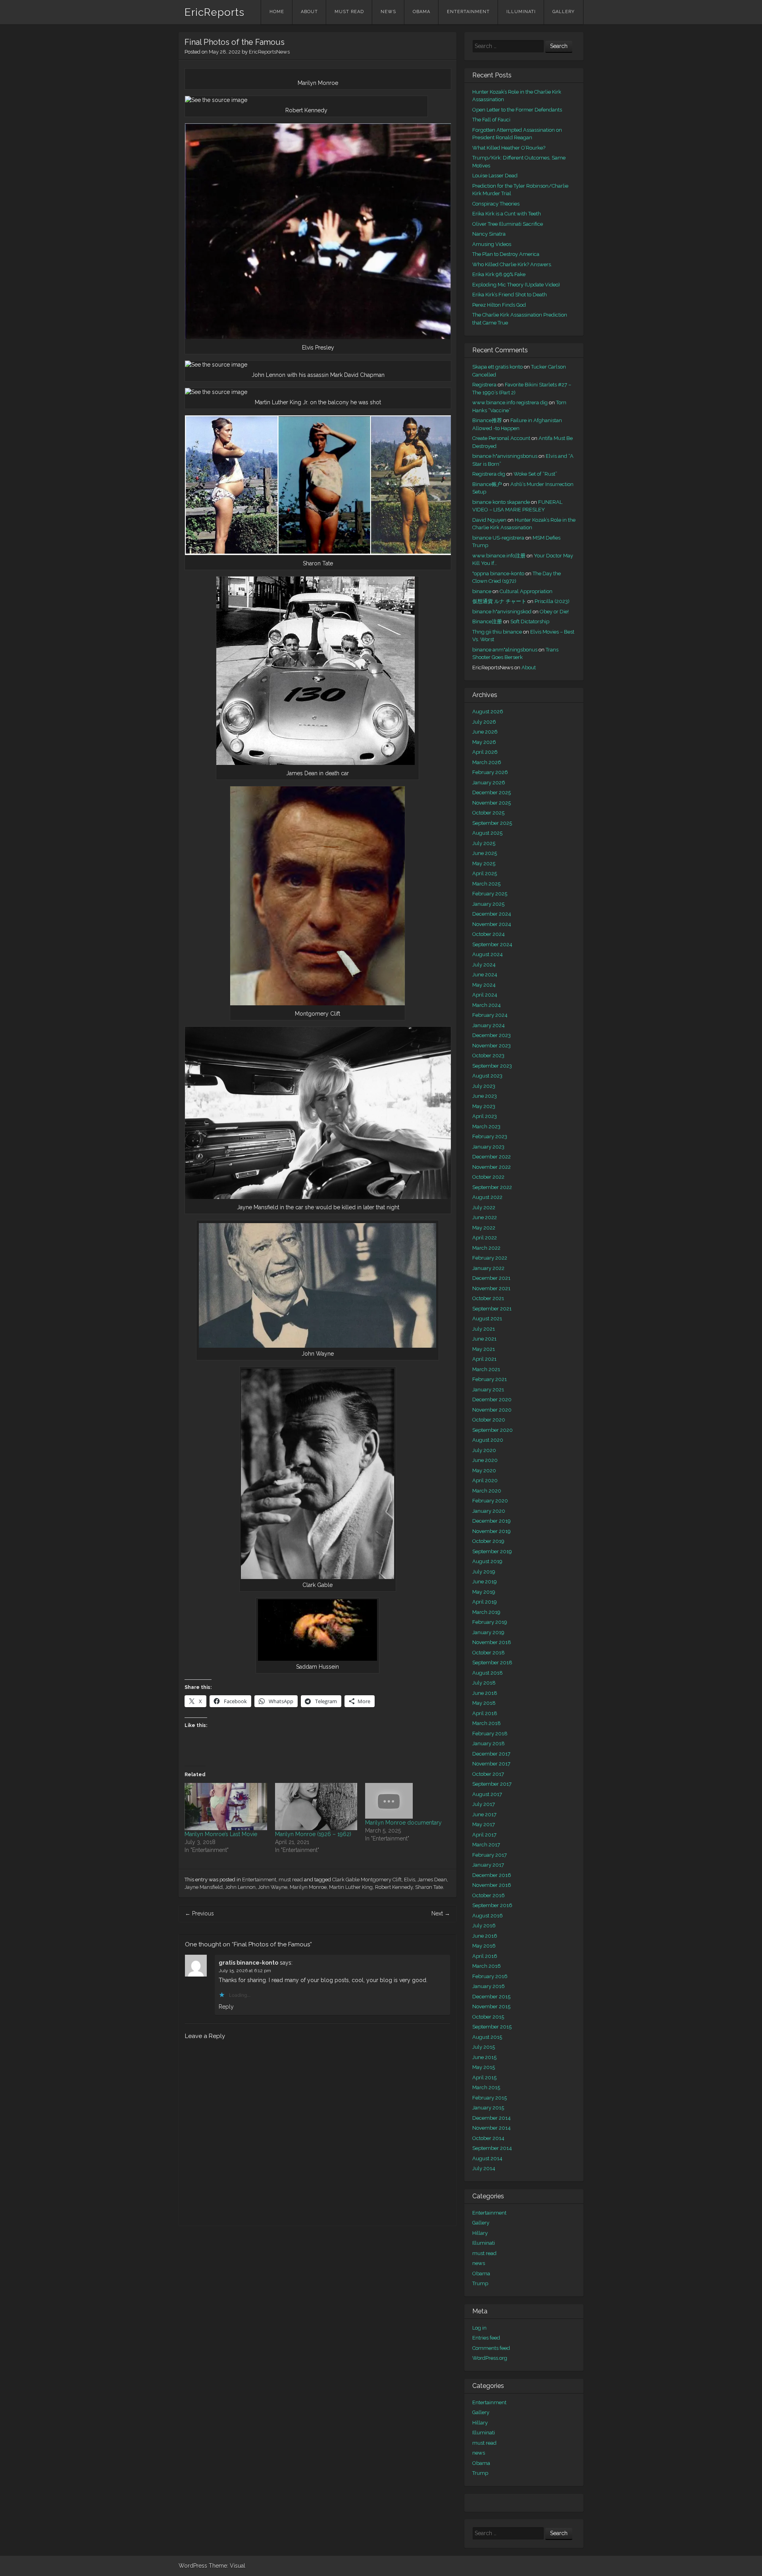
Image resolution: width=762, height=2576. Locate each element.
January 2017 (488, 1865)
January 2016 (489, 1986)
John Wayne (273, 1887)
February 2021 (490, 1379)
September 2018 (492, 1663)
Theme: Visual (227, 2566)
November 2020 (492, 1410)
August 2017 (487, 1794)
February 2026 (490, 772)
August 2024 (488, 954)
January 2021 (488, 1390)
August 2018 (488, 1673)
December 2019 (492, 1521)
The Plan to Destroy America (506, 254)
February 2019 (490, 1622)
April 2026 (485, 752)
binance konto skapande (501, 502)
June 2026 (485, 732)
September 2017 (492, 1784)
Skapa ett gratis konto (497, 367)
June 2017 (484, 1814)
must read (349, 12)
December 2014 (492, 2118)
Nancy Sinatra (489, 234)
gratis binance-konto (248, 1963)
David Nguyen (489, 520)
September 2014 (492, 2148)
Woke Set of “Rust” (535, 474)
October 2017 (488, 1774)
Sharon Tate (429, 1887)
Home (277, 12)
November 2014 (492, 2128)
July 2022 (484, 1207)
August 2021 (487, 1319)
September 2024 (492, 944)
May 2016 (484, 1946)
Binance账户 (487, 484)
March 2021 (486, 1369)
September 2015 (492, 2027)
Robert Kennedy (394, 1887)
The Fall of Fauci (491, 120)
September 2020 (493, 1430)
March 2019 (486, 1612)
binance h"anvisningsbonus (505, 456)
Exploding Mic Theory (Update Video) (516, 285)
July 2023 (484, 1086)
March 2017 (486, 1845)
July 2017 (484, 1804)
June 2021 (484, 1339)
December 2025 (492, 792)
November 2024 (492, 924)
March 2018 (487, 1723)
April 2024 (485, 995)
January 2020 (489, 1511)
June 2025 (485, 853)
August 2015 (487, 2037)
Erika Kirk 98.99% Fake (499, 274)
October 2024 (489, 934)
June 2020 (485, 1460)
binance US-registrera (498, 538)
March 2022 (486, 1248)
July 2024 (484, 965)
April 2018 (485, 1713)
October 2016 (489, 1895)
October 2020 (489, 1420)
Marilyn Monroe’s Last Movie (221, 1834)
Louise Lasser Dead (495, 176)
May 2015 (484, 2067)
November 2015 (491, 2006)
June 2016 (485, 1936)
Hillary (480, 2233)
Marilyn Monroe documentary (403, 1823)
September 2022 (492, 1187)
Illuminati (521, 12)
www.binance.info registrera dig (510, 402)
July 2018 (484, 1683)
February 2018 (490, 1734)
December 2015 (491, 1997)
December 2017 (491, 1754)
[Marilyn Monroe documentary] (406, 1801)
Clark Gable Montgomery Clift (367, 1880)
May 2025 (484, 863)
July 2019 (484, 1572)
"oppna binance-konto (498, 573)
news (388, 12)
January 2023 (488, 1147)
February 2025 (490, 894)
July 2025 (484, 843)
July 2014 (484, 2168)
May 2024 (484, 985)
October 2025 (488, 813)
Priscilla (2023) (552, 601)
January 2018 (489, 1743)
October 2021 (488, 1298)
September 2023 (492, 1066)
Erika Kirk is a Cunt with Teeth (507, 214)
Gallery (564, 12)
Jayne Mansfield (204, 1887)
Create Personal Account (501, 438)
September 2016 (492, 1905)
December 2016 (492, 1875)
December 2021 (491, 1278)
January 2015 (488, 2108)
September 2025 (492, 823)
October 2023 (488, 1056)
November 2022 (492, 1167)
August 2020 (488, 1440)
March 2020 (487, 1491)
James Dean (432, 1880)
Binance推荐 (487, 420)
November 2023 (492, 1046)
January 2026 (489, 783)
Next (441, 1913)
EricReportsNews (269, 52)
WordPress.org (490, 2358)
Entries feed (486, 2338)
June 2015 (484, 2057)
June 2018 (485, 1693)
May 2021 (484, 1349)
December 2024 (492, 914)
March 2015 (486, 2087)
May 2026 (484, 742)
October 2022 (488, 1177)
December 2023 (492, 1035)
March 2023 (486, 1127)
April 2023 (485, 1116)
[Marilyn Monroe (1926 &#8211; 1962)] (316, 1807)
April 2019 (485, 1602)
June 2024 (485, 975)
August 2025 (487, 833)
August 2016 (488, 1916)
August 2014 (487, 2158)
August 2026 (488, 712)
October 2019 (488, 1541)
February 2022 (490, 1258)
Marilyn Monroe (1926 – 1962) (313, 1834)
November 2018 (492, 1642)
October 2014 (488, 2138)
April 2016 (485, 1956)
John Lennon (240, 1887)
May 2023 (484, 1106)
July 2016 (484, 1926)
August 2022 (487, 1197)
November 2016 (492, 1885)
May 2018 (484, 1703)
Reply (226, 2007)
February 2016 (490, 1976)
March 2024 (487, 1005)
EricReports (215, 12)
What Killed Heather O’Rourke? (509, 148)
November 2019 (492, 1531)
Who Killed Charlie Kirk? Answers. (512, 264)
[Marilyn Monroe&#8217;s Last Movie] (226, 1807)
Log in (479, 2328)
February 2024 (490, 1015)
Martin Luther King (351, 1887)
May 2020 (484, 1470)
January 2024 (489, 1025)
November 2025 (492, 803)
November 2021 (491, 1288)
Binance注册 (487, 621)
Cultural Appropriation (526, 591)
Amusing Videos (492, 244)
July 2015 (484, 2047)
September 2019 (492, 1551)
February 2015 (490, 2098)
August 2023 (487, 1076)
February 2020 (490, 1501)
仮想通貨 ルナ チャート (499, 601)
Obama (421, 12)
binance (482, 591)
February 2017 (490, 1855)
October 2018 (489, 1653)
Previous (199, 1913)
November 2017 (491, 1764)
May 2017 (484, 1824)
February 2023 (490, 1136)
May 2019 (484, 1592)
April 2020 (485, 1480)
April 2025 (485, 873)
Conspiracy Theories (496, 204)
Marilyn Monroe (308, 1887)
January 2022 (488, 1268)
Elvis (410, 1880)
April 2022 (485, 1238)
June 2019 (485, 1582)
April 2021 (484, 1359)
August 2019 (487, 1561)
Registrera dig (489, 474)
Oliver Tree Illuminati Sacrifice (508, 224)
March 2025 (486, 884)
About (309, 12)
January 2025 (488, 904)
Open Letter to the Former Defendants (517, 110)
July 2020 (484, 1450)
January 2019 (488, 1632)
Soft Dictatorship (530, 621)
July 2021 (484, 1329)
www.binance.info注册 (499, 556)
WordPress (193, 2566)
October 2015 (488, 2017)
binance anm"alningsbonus (505, 650)
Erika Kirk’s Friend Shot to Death (510, 295)
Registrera (484, 385)
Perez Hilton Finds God (499, 305)
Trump (480, 2283)
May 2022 (484, 1228)
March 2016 (487, 1966)
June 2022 (485, 1217)
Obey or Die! (554, 612)
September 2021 (492, 1309)
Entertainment (468, 12)
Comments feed (491, 2348)
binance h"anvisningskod (502, 612)
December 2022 (492, 1157)
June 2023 (485, 1096)
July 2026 (484, 722)
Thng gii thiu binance (497, 632)
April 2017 (484, 1835)
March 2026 (487, 762)
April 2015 (484, 2078)
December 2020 (492, 1399)
